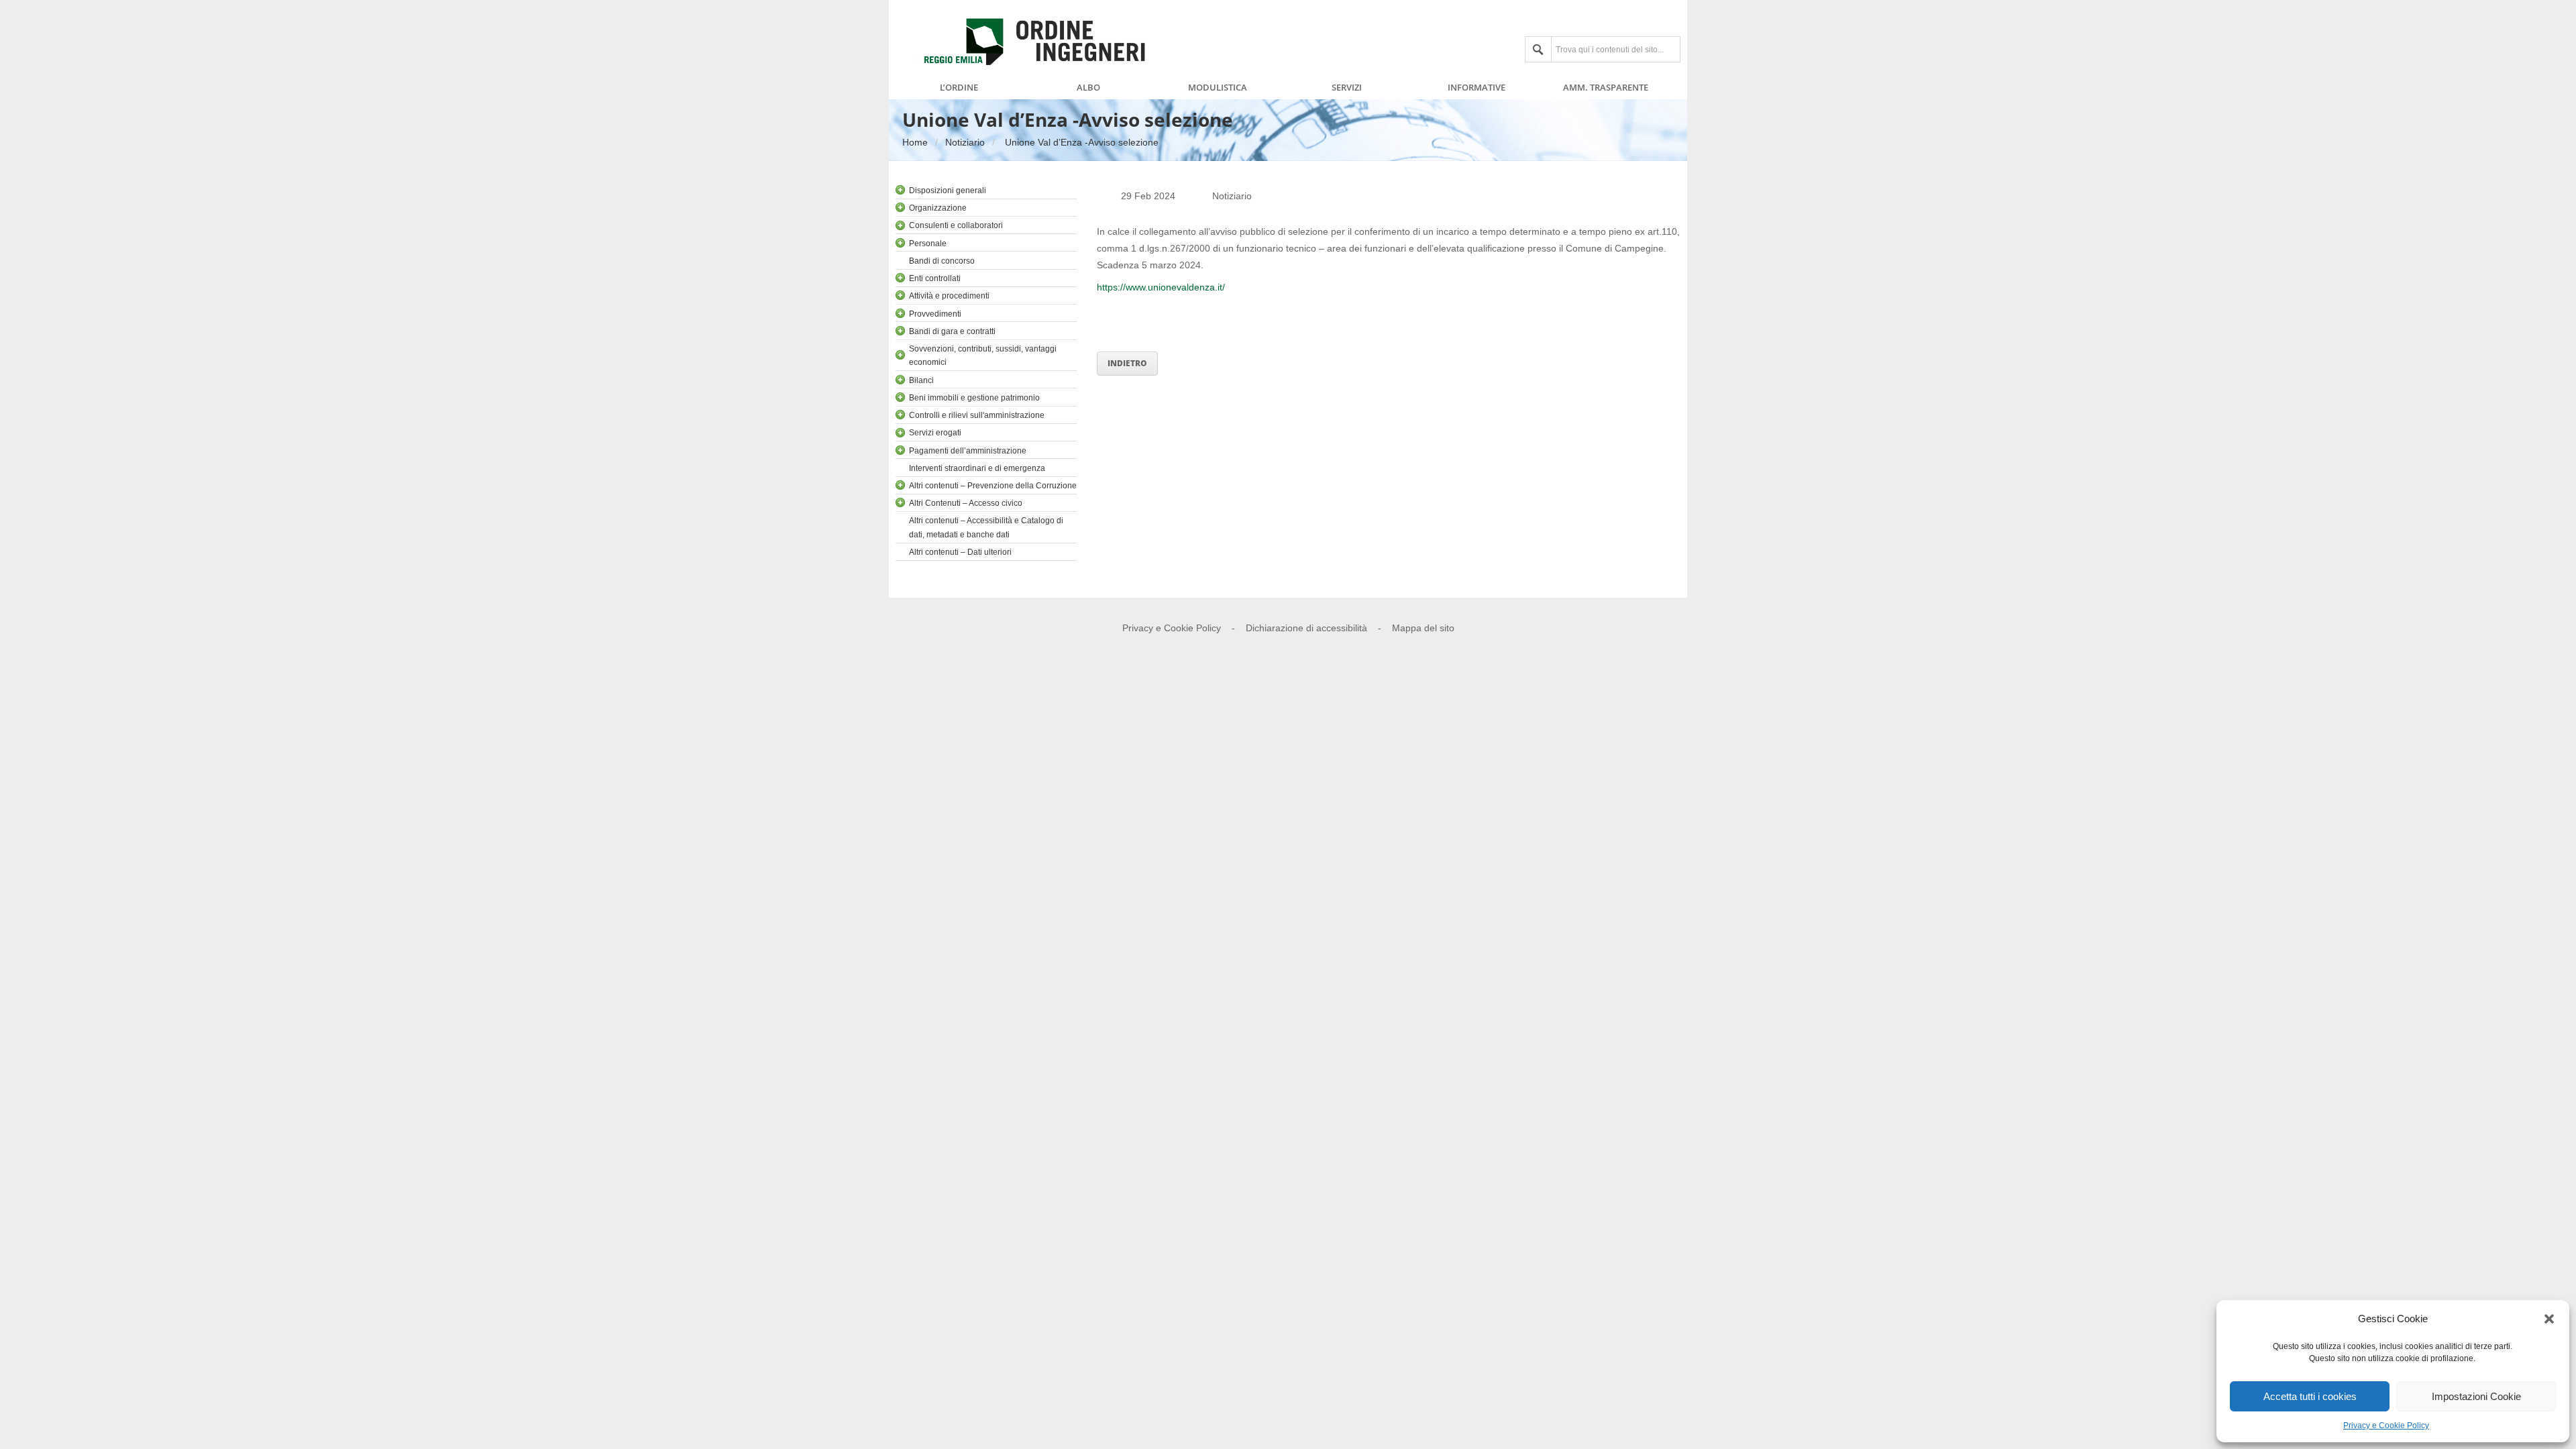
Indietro (1127, 363)
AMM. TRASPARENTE (1606, 88)
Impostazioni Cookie (2476, 1396)
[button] (2549, 1319)
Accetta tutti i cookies (2310, 1396)
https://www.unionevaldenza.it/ (1162, 287)
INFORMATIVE (1477, 88)
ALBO (1088, 88)
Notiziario (965, 142)
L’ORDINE (959, 88)
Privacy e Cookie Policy (2386, 1426)
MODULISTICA (1218, 88)
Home (915, 142)
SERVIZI (1347, 88)
